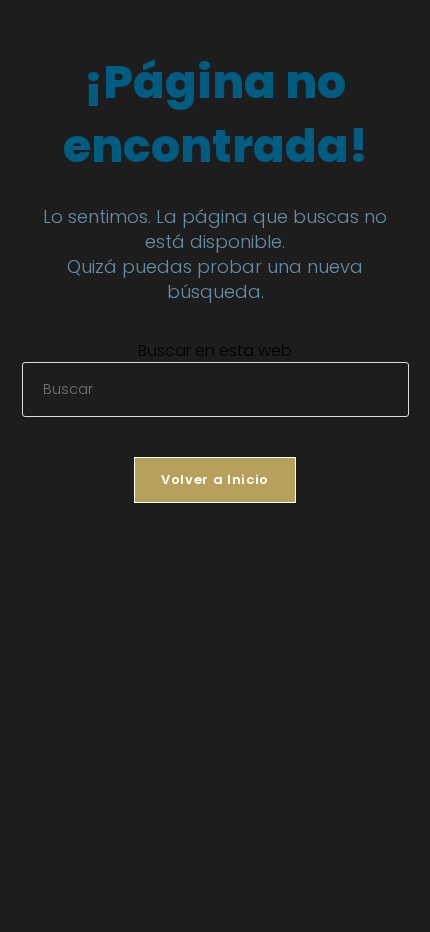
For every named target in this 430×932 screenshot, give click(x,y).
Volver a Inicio (215, 479)
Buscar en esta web (215, 350)
